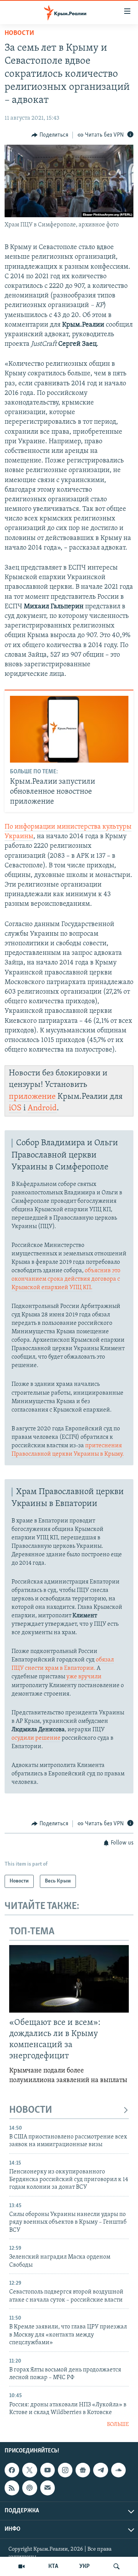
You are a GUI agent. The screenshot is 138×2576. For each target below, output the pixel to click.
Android (42, 1108)
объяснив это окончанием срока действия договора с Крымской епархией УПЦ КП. (66, 1279)
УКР (85, 2566)
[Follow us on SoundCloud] (118, 2470)
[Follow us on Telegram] (100, 2470)
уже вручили (83, 1677)
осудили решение (36, 1738)
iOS (15, 1108)
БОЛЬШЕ (118, 2425)
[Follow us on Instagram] (65, 2470)
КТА (53, 2566)
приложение (32, 1097)
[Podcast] (30, 2488)
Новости (19, 33)
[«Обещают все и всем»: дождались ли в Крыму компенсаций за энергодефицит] (69, 1979)
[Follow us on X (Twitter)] (30, 2470)
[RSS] (12, 2488)
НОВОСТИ (31, 2110)
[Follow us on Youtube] (48, 2470)
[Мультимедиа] (21, 2566)
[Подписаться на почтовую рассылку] (48, 2488)
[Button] (50, 135)
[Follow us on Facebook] (12, 2470)
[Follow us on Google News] (83, 2470)
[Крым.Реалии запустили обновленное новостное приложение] (69, 729)
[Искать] (117, 2566)
